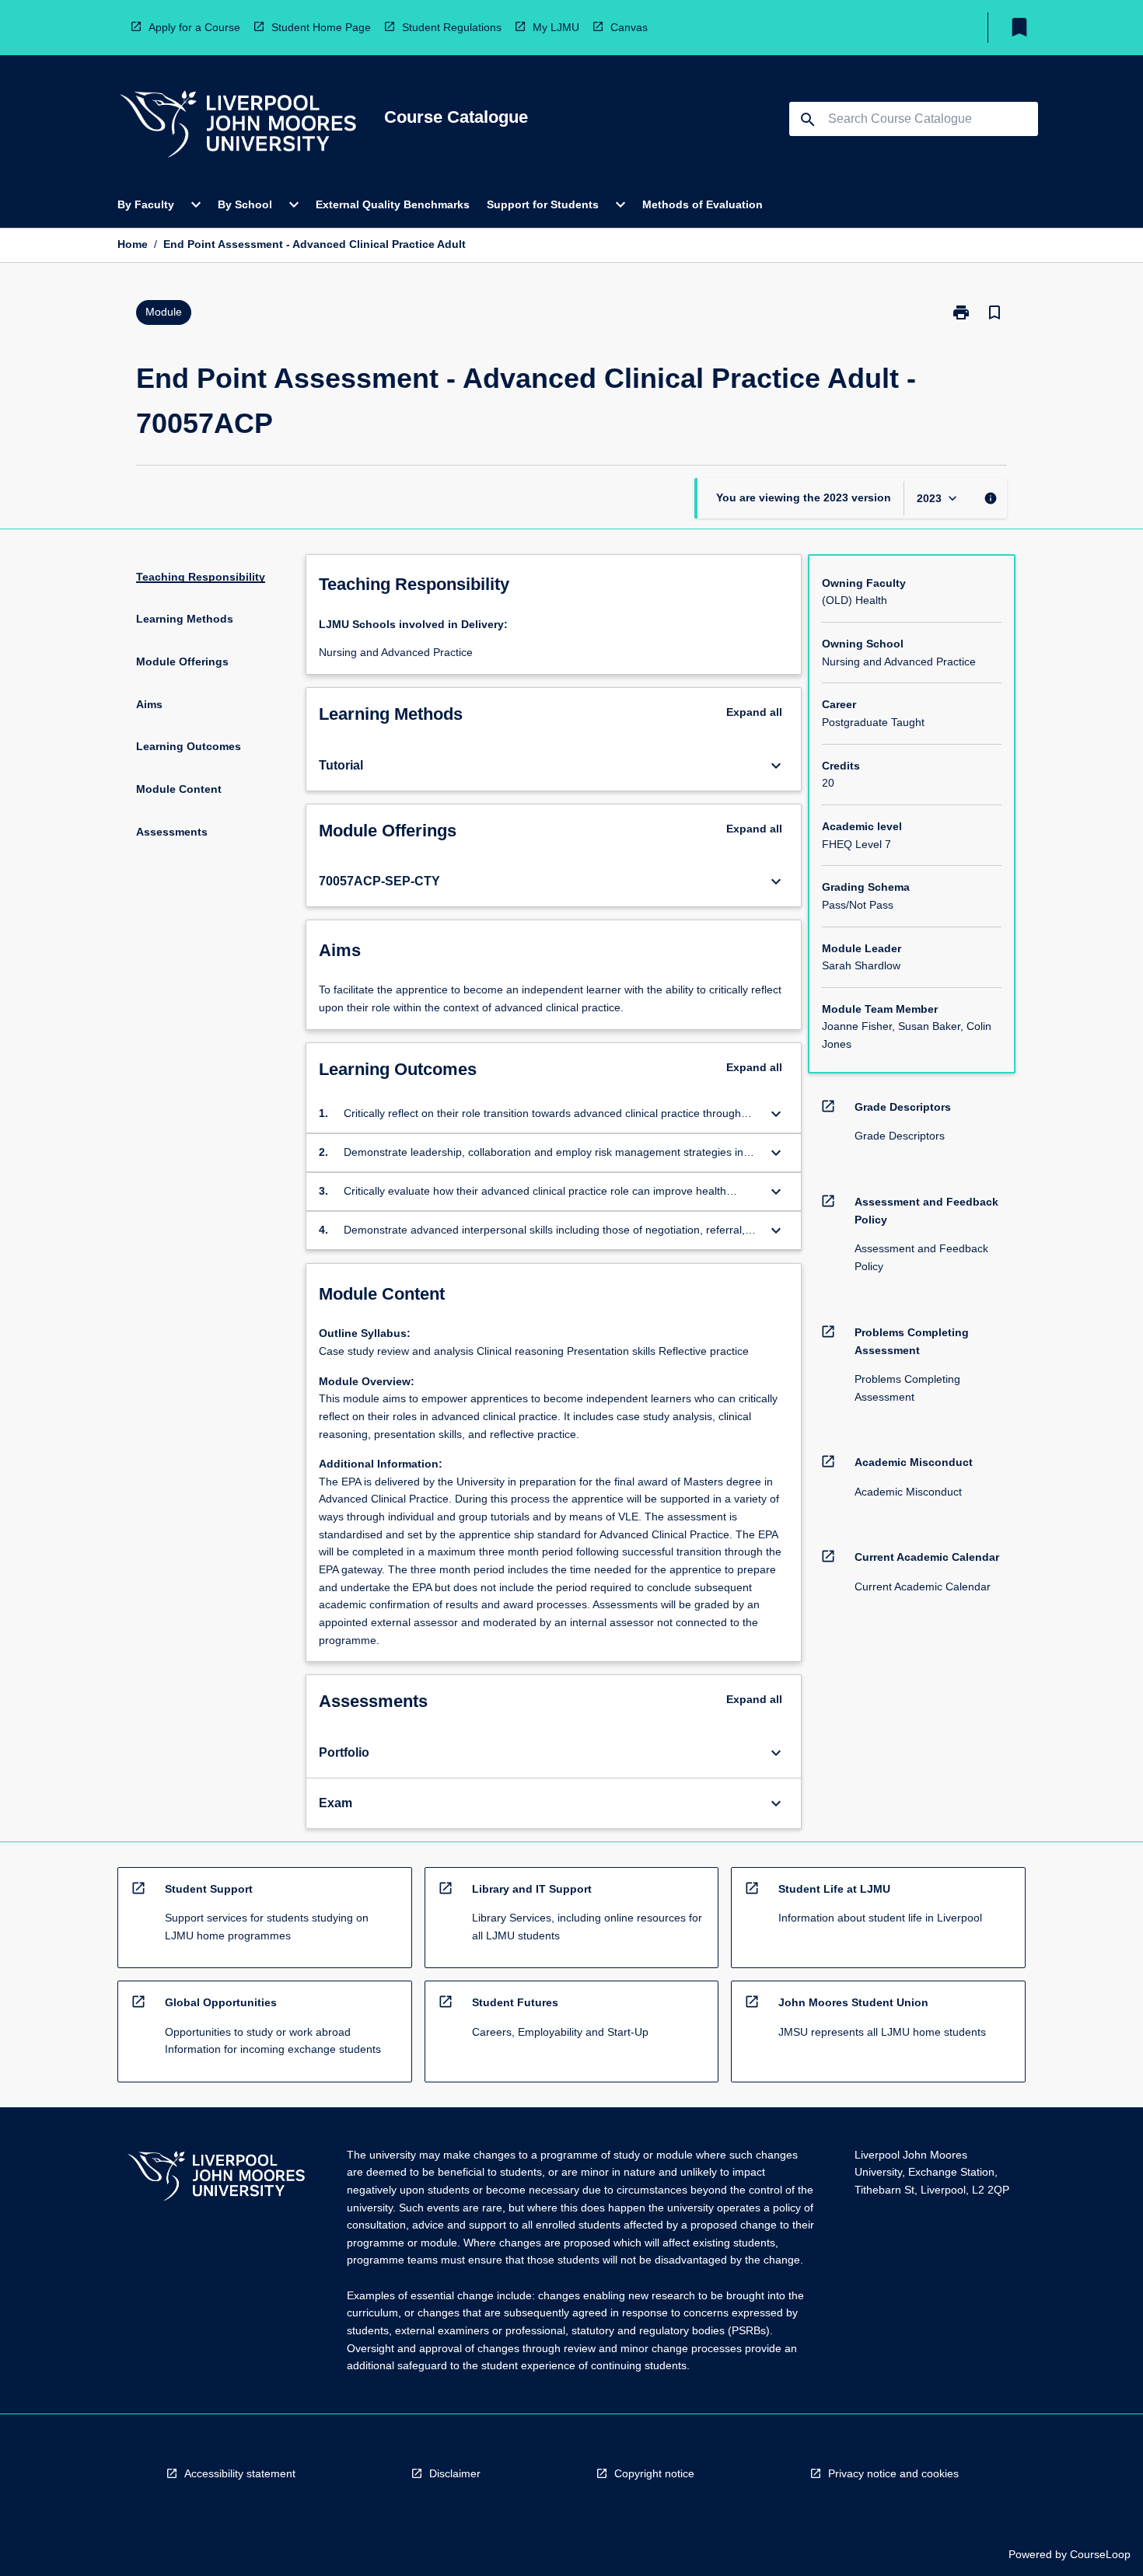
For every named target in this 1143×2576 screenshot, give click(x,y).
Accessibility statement (240, 2473)
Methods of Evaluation (703, 204)
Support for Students (543, 204)
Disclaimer (455, 2473)
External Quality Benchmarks (393, 204)
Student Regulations (452, 27)
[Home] (238, 126)
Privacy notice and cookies (893, 2473)
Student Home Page (321, 27)
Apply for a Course (194, 27)
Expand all (754, 712)
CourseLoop (1100, 2554)
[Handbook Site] (216, 2178)
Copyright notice (654, 2473)
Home (133, 244)
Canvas (629, 27)
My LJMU (556, 27)
